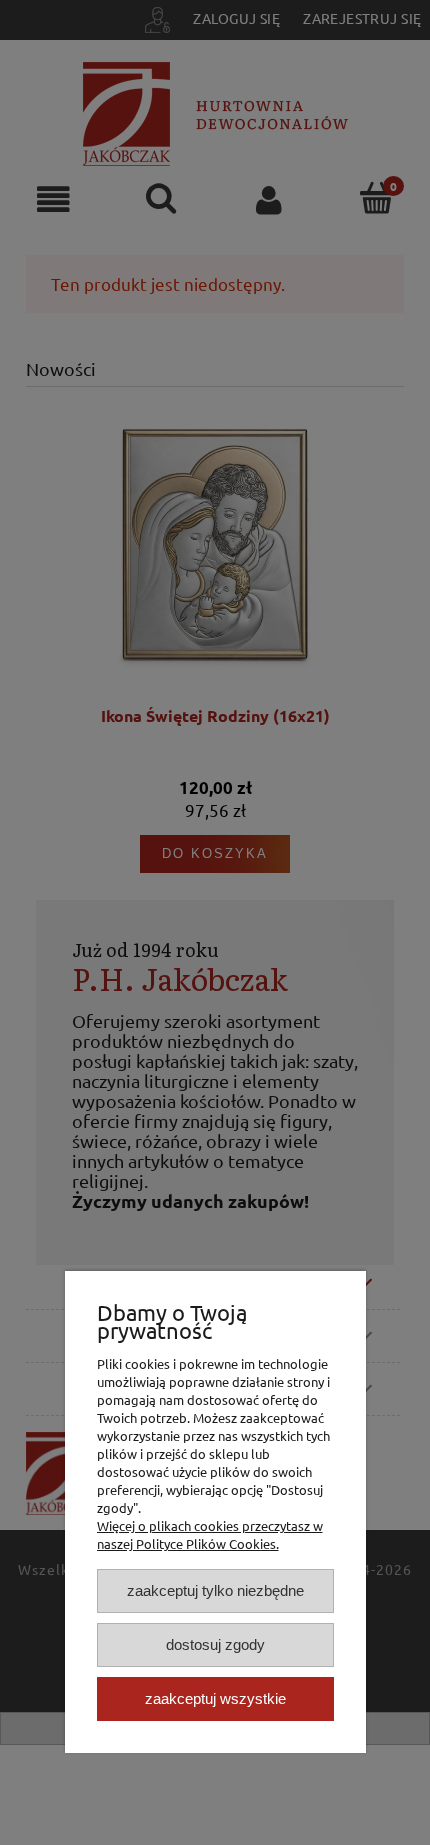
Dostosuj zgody (215, 1644)
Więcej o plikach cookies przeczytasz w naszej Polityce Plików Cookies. (210, 1534)
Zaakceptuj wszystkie (215, 1698)
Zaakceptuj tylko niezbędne (215, 1590)
